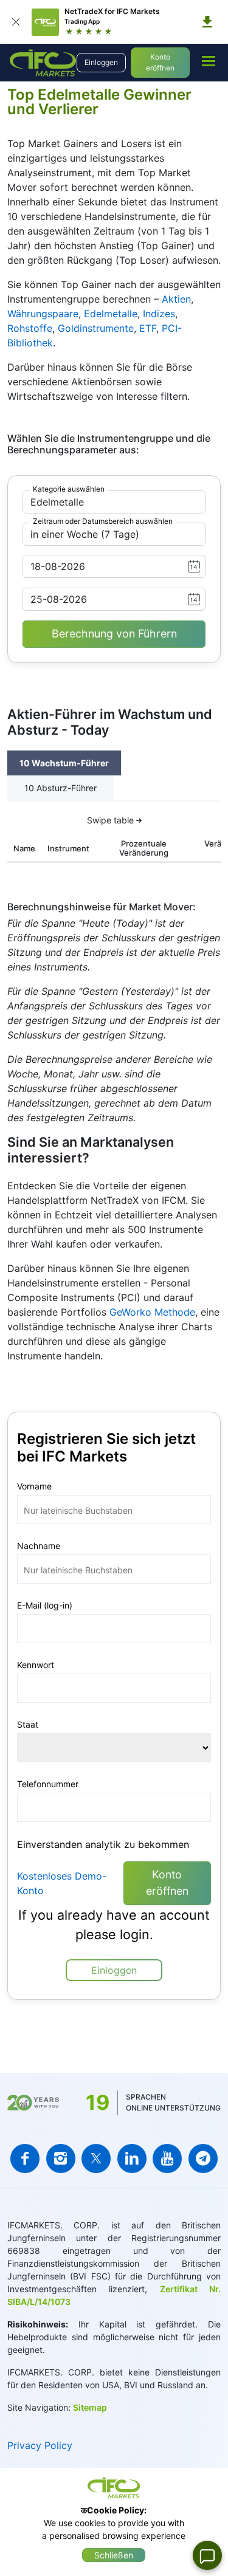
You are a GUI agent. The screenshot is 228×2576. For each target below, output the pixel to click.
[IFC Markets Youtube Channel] (167, 2159)
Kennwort (36, 1665)
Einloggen (101, 62)
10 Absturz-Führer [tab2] (60, 788)
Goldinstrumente (96, 328)
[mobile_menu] (209, 61)
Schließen (114, 2555)
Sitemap (90, 2407)
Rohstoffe (30, 328)
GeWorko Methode (152, 1312)
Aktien (176, 299)
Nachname (39, 1546)
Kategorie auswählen (69, 489)
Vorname (34, 1486)
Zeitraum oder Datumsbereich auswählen (103, 521)
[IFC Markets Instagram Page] (61, 2159)
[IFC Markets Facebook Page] (25, 2159)
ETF (148, 328)
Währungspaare (43, 314)
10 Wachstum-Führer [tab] (64, 763)
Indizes (159, 314)
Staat (28, 1724)
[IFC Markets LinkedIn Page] (132, 2159)
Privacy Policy (40, 2445)
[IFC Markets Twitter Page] (96, 2159)
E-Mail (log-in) (45, 1605)
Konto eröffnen (160, 62)
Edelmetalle (111, 314)
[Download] (207, 22)
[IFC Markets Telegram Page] (203, 2159)
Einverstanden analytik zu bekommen (103, 1844)
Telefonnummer (48, 1784)
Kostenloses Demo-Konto (62, 1883)
